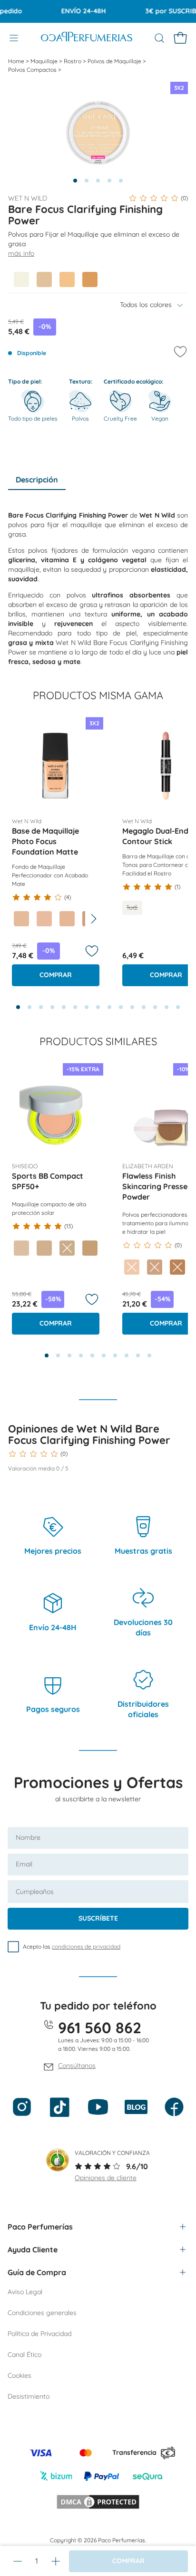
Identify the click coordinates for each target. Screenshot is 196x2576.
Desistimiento (29, 2396)
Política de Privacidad (39, 2334)
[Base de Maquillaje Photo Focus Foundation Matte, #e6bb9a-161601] (21, 919)
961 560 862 (100, 2028)
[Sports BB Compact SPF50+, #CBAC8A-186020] (67, 1248)
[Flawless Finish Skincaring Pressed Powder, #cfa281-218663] (155, 1267)
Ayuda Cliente (33, 2249)
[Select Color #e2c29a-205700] (44, 279)
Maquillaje (45, 61)
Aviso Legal (25, 2292)
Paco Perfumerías (40, 2227)
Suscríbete (98, 1918)
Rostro (73, 61)
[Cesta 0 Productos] (180, 38)
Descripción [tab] (37, 480)
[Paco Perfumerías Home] (87, 38)
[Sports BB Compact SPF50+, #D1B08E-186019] (44, 1248)
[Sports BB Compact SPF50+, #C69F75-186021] (90, 1248)
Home (17, 61)
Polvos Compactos (33, 70)
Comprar (56, 975)
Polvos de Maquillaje (115, 61)
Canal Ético (24, 2355)
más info (21, 253)
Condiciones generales (42, 2313)
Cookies (20, 2375)
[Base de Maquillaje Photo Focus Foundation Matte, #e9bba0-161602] (44, 919)
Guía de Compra (37, 2272)
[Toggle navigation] (14, 38)
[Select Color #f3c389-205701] (67, 279)
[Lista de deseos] (92, 951)
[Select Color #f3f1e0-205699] (21, 279)
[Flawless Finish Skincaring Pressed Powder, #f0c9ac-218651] (132, 1267)
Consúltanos (77, 2066)
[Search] (159, 38)
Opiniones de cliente (106, 2178)
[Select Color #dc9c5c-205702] (90, 279)
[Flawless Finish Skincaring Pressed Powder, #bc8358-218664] (177, 1267)
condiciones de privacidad (86, 1946)
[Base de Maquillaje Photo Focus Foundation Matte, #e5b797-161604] (67, 919)
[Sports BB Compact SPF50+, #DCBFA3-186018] (21, 1248)
